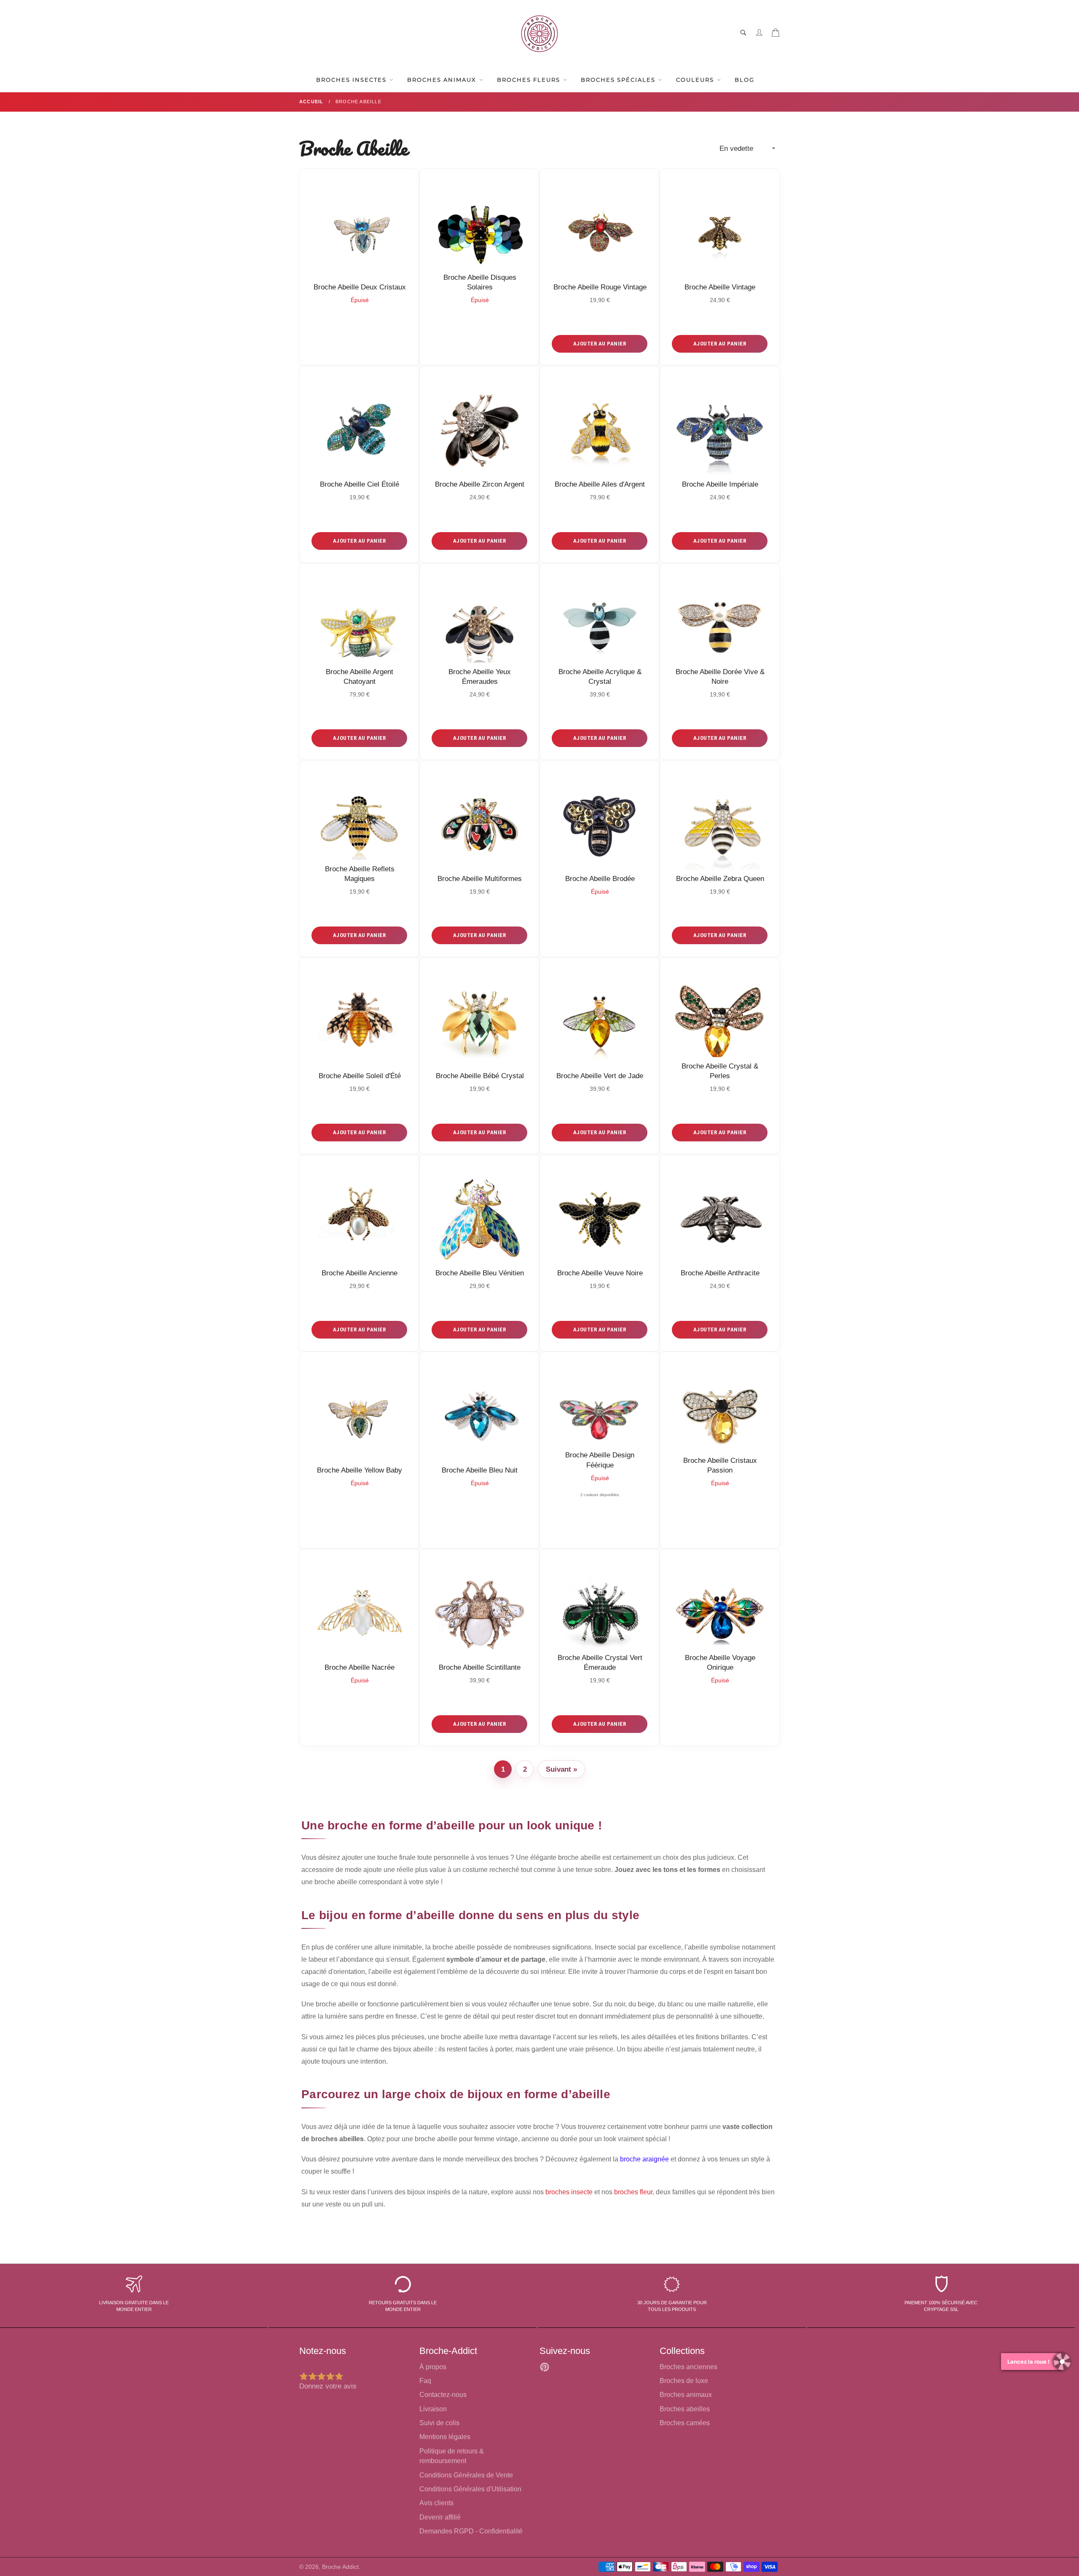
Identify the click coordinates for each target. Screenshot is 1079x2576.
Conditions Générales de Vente (466, 2475)
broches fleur (633, 2192)
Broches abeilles (685, 2409)
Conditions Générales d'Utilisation (470, 2489)
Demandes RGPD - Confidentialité (471, 2531)
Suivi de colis (439, 2423)
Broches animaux (686, 2395)
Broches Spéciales (619, 80)
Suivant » (561, 1769)
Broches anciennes (688, 2367)
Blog (745, 80)
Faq (425, 2381)
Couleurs (696, 80)
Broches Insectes (352, 80)
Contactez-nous (443, 2395)
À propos (433, 2367)
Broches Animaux (443, 80)
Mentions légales (445, 2437)
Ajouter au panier (600, 344)
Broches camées (685, 2423)
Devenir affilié (440, 2517)
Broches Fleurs (530, 80)
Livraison (433, 2409)
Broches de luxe (684, 2381)
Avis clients (436, 2503)
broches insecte (569, 2192)
